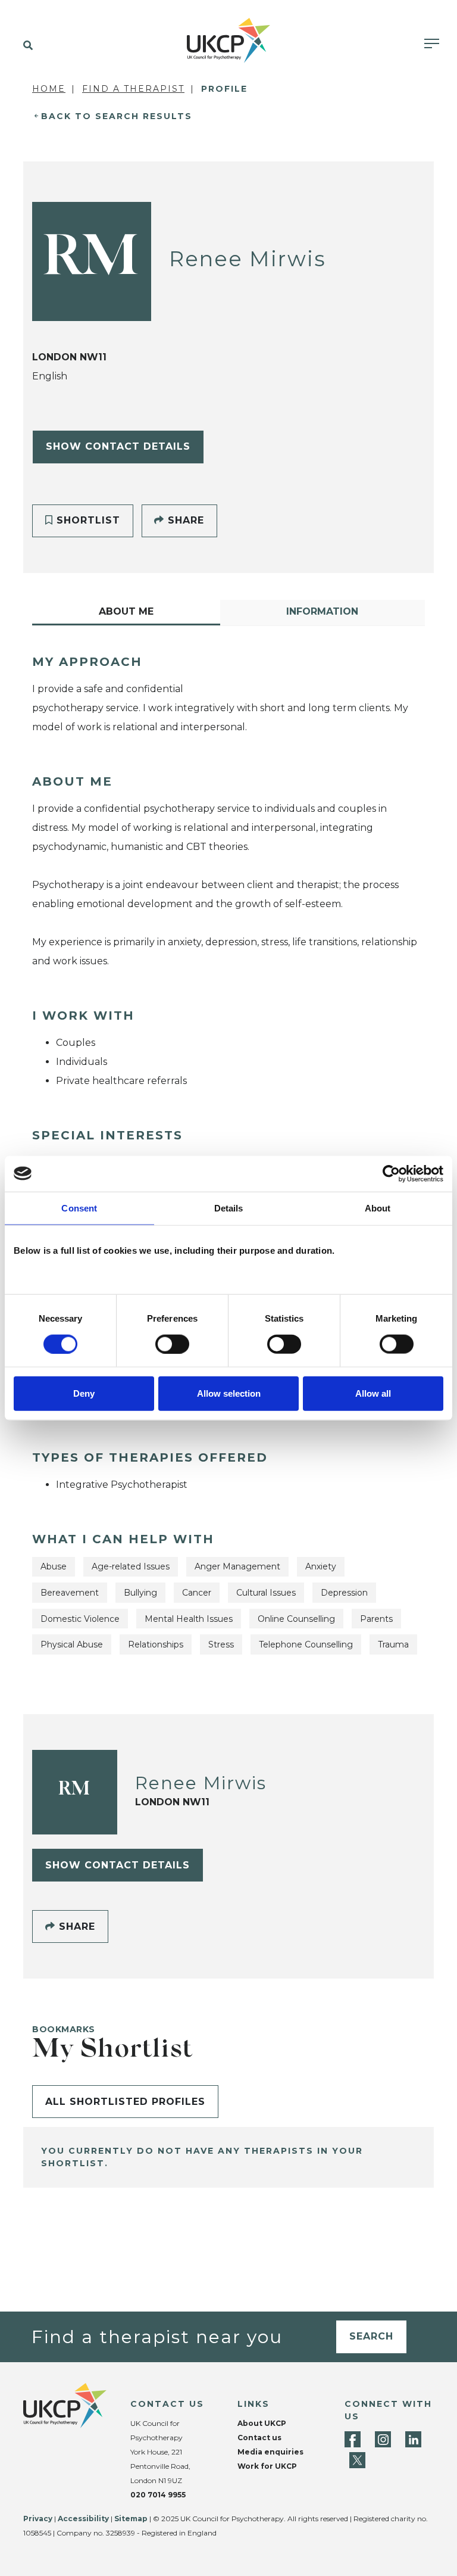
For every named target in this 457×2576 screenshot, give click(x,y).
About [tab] (378, 1208)
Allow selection (229, 1393)
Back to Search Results (117, 116)
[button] (25, 46)
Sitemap (131, 2519)
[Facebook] (353, 2439)
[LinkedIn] (413, 2439)
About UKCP (262, 2423)
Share (184, 520)
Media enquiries (270, 2452)
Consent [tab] (79, 1208)
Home (49, 89)
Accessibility (83, 2519)
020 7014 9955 (158, 2495)
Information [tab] (322, 611)
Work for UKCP (267, 2466)
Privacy (38, 2519)
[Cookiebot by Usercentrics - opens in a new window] (391, 1173)
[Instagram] (383, 2439)
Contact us (259, 2438)
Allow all (373, 1393)
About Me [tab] (126, 611)
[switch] (172, 1344)
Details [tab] (229, 1208)
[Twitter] (357, 2460)
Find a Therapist (133, 89)
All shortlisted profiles (125, 2102)
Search (371, 2336)
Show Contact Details (118, 446)
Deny (84, 1393)
